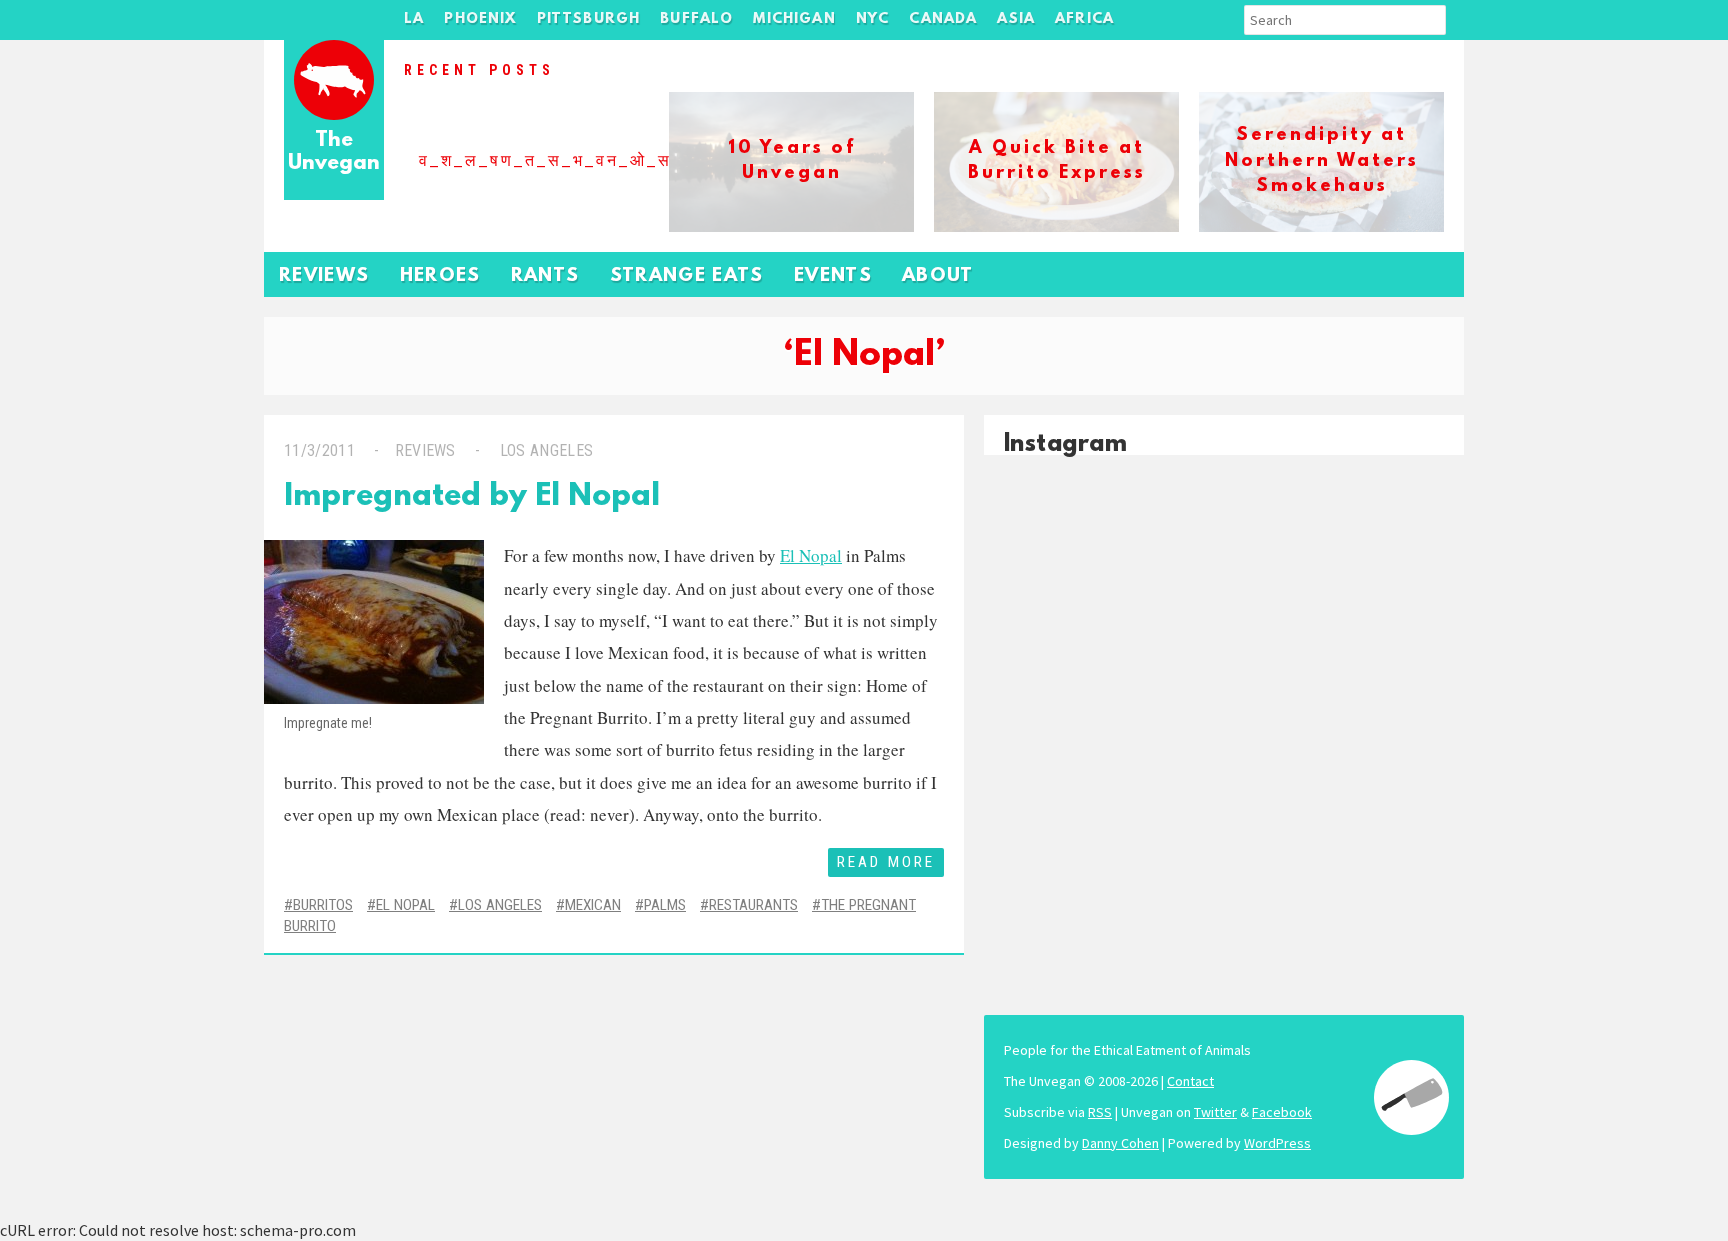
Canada (943, 19)
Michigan (794, 19)
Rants (545, 276)
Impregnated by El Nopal (472, 497)
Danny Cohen (1120, 1143)
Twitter (1215, 1112)
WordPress (1277, 1143)
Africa (1084, 19)
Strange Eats (687, 276)
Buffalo (696, 19)
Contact (1190, 1081)
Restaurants (753, 905)
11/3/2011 (319, 450)
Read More (886, 862)
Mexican (593, 905)
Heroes (440, 276)
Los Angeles (546, 450)
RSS (1100, 1112)
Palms (665, 905)
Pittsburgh (589, 19)
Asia (1016, 19)
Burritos (323, 905)
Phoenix (480, 19)
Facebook (1282, 1112)
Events (833, 276)
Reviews (324, 276)
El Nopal (405, 905)
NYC (873, 19)
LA (414, 19)
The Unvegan (334, 152)
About (938, 276)
